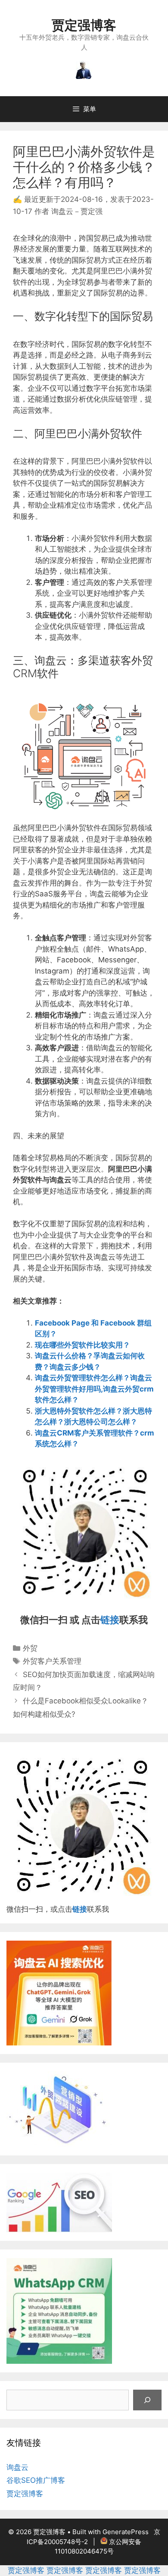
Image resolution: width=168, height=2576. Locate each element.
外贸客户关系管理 (52, 1661)
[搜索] (147, 2400)
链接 (110, 1620)
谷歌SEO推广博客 (36, 2480)
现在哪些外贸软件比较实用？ (82, 1345)
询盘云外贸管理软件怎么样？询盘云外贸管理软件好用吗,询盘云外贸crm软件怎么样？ (94, 1389)
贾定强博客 (84, 25)
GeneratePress (126, 2532)
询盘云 (17, 2467)
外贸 (30, 1648)
